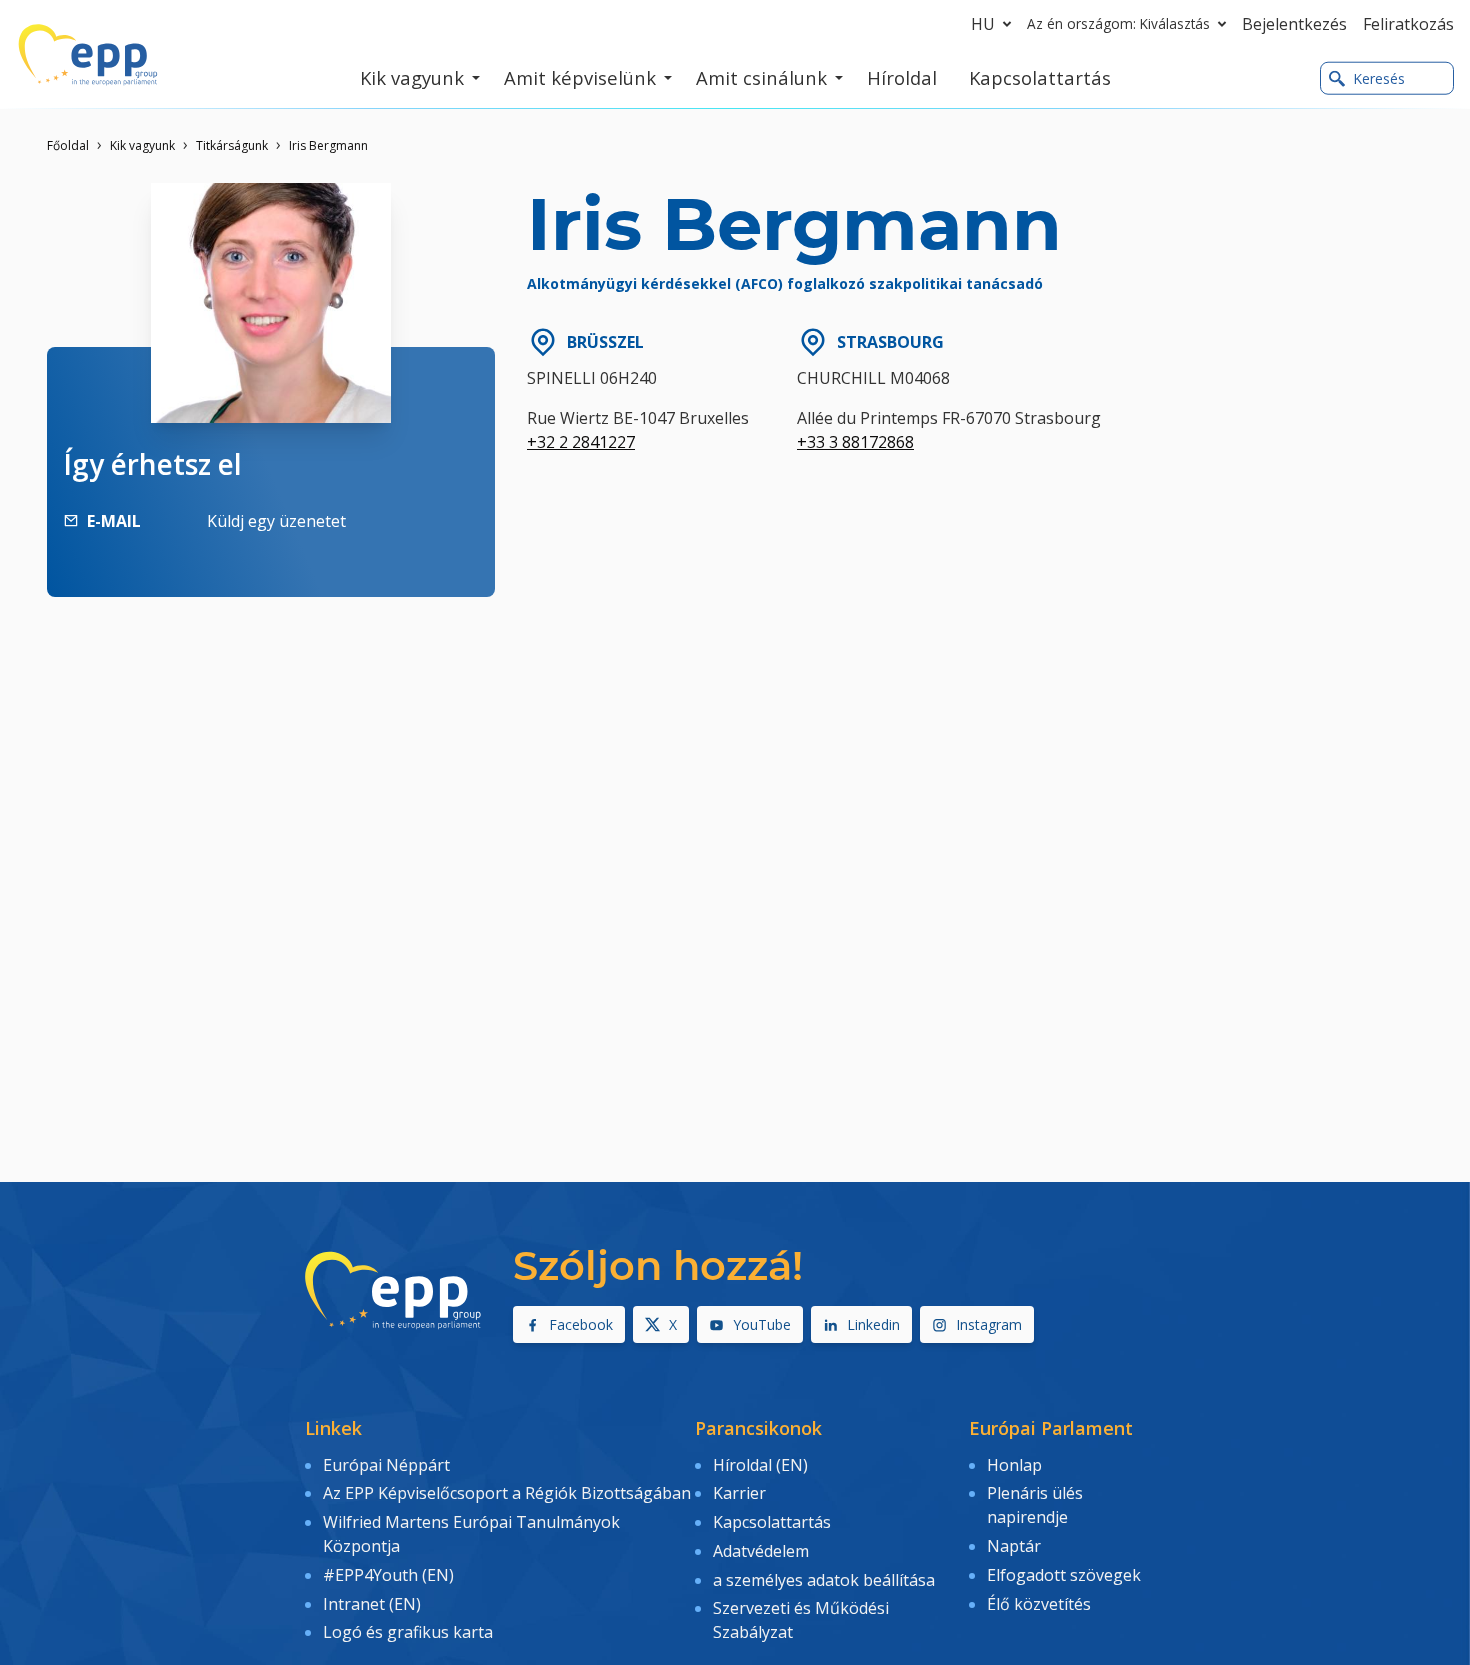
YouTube (762, 1324)
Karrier (739, 1493)
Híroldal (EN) (760, 1465)
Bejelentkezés (1294, 24)
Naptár (1014, 1546)
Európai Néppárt (386, 1465)
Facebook (581, 1324)
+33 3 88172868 (855, 442)
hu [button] (983, 24)
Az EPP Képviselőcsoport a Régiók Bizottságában (507, 1493)
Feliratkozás (1408, 24)
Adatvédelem (761, 1551)
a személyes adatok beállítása (824, 1580)
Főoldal (68, 145)
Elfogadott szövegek (1064, 1575)
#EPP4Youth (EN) (388, 1575)
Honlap (1014, 1465)
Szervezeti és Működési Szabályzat (801, 1620)
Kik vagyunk (142, 145)
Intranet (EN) (372, 1604)
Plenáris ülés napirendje (1035, 1505)
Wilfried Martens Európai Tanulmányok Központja (471, 1534)
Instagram (989, 1324)
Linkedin (873, 1324)
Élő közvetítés (1039, 1604)
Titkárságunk (232, 145)
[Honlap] (88, 55)
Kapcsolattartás (772, 1522)
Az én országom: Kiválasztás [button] (1118, 23)
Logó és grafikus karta (408, 1632)
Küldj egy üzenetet (276, 521)
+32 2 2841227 (581, 442)
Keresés (1379, 78)
